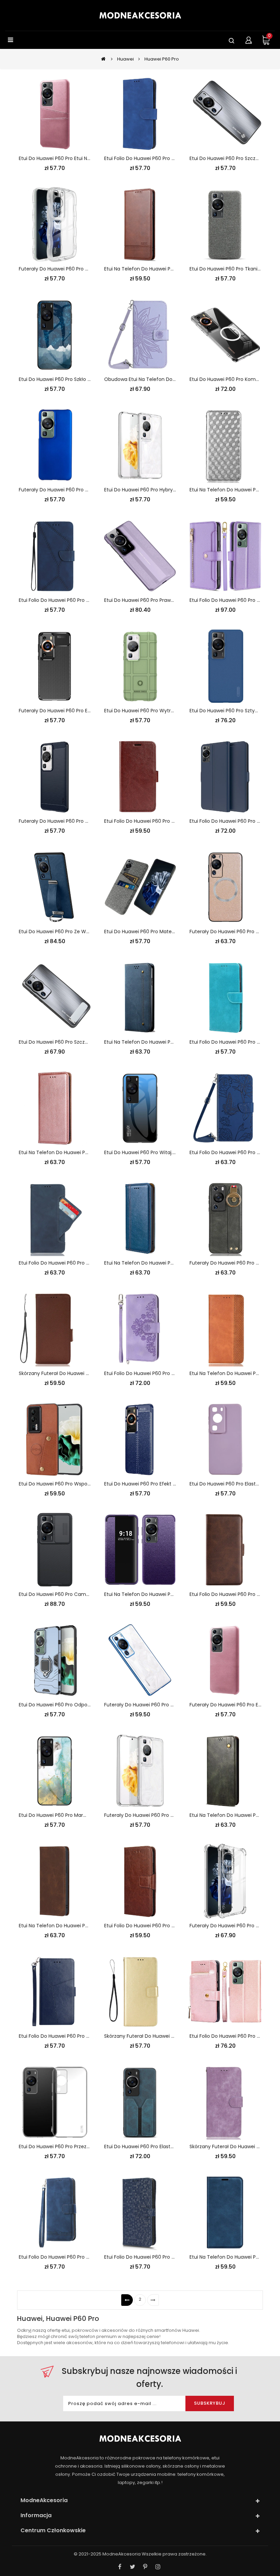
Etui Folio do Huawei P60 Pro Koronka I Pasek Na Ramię (168, 1373)
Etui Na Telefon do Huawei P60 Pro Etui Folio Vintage (166, 1263)
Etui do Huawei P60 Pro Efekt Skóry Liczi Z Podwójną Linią (170, 1484)
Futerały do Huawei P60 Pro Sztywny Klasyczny (74, 490)
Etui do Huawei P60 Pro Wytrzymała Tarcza (155, 711)
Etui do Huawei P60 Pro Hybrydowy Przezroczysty (162, 490)
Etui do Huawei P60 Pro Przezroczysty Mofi (68, 2146)
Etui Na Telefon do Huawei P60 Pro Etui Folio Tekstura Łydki (88, 1926)
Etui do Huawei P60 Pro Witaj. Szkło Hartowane (159, 1152)
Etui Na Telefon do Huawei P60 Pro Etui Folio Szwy (77, 1152)
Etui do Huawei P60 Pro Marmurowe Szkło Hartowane (81, 1815)
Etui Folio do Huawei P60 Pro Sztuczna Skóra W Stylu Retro (172, 1926)
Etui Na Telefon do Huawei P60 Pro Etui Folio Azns (162, 269)
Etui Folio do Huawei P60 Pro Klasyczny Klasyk (157, 821)
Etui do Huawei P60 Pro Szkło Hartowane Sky (71, 379)
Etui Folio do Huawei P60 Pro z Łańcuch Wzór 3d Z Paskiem (173, 2257)
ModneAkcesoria (122, 2554)
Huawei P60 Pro (162, 59)
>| (153, 2300)
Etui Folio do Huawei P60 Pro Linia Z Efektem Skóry (77, 600)
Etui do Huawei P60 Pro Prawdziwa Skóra (151, 600)
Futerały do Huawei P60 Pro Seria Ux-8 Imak (71, 269)
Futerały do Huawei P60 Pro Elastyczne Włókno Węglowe (86, 711)
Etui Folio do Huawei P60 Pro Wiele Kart (64, 1263)
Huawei (125, 59)
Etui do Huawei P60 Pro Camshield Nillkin (66, 1594)
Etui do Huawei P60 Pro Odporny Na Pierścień (72, 1705)
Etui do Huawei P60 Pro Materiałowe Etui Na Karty (162, 932)
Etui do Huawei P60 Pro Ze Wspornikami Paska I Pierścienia (87, 932)
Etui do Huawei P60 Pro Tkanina (227, 269)
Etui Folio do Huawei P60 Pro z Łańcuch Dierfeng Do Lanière (89, 2257)
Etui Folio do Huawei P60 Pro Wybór (231, 821)
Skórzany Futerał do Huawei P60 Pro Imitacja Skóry (164, 2036)
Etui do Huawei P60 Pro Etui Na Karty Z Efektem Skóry (81, 158)
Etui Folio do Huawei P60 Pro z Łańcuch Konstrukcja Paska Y (89, 2036)
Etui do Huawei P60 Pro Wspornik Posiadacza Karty (78, 1484)
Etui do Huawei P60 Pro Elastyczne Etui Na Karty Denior (168, 2146)
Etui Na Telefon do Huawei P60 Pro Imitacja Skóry (162, 1594)
